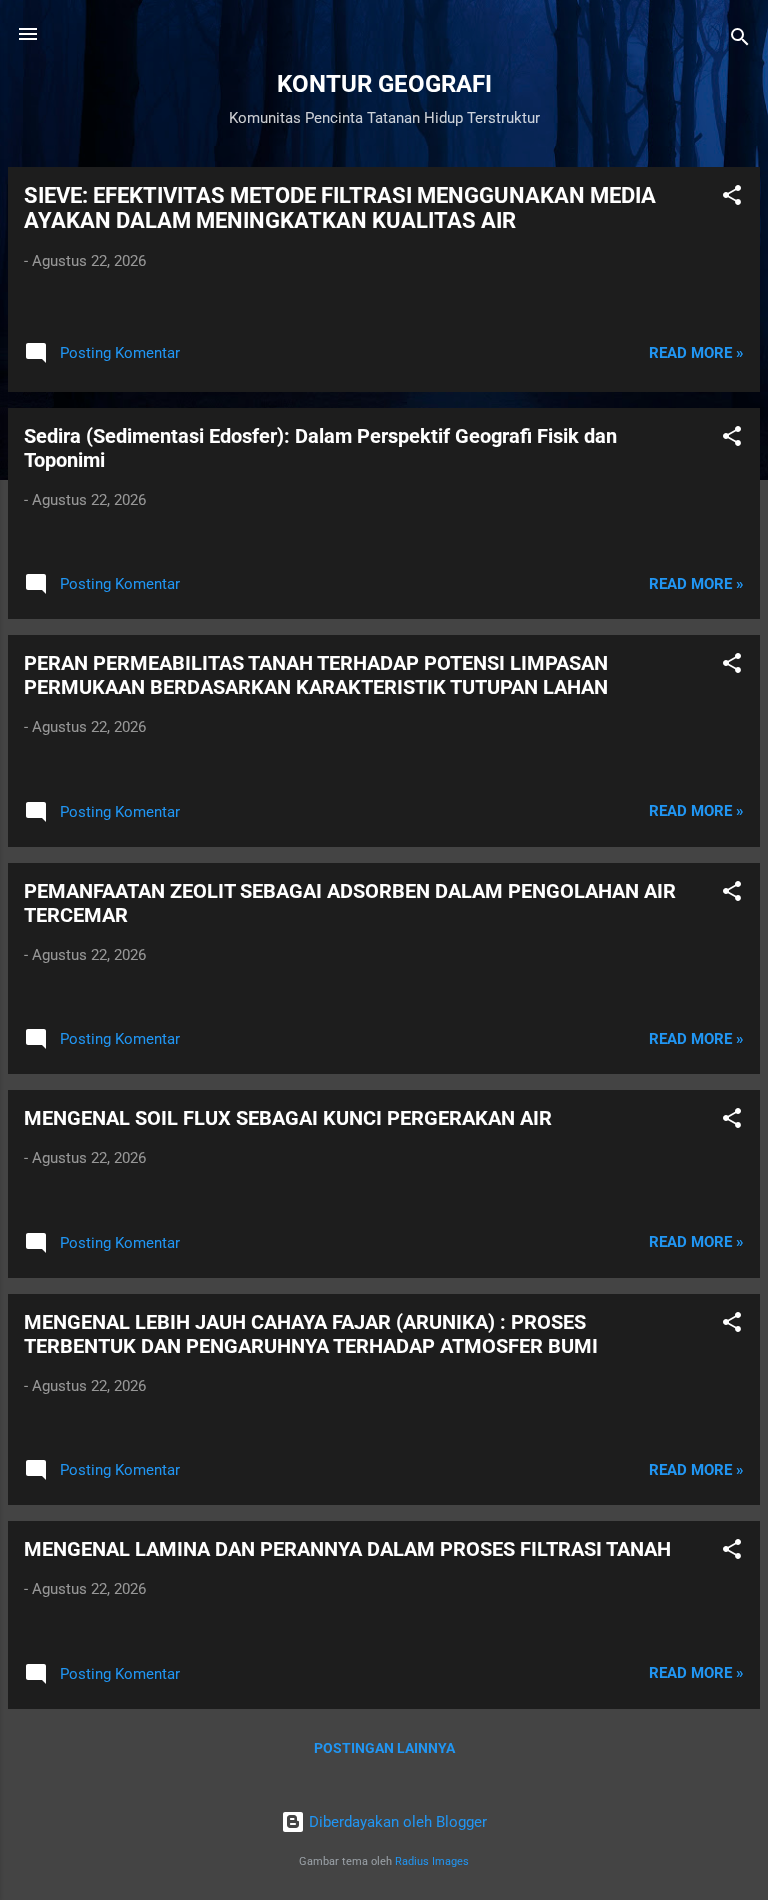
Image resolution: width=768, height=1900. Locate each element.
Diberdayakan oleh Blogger (396, 1822)
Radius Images (432, 1861)
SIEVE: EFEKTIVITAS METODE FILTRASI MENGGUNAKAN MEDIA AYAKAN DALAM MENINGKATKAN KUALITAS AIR (340, 208)
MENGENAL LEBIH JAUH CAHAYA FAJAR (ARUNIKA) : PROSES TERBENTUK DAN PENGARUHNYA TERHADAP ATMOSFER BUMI (311, 1334)
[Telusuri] (740, 40)
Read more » (696, 353)
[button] (732, 198)
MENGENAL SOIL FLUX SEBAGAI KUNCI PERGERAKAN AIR (288, 1118)
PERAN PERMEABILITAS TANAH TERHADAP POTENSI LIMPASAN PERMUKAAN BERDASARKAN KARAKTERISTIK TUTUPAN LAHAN (316, 675)
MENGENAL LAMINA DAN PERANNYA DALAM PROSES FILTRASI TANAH (347, 1549)
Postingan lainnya (384, 1748)
